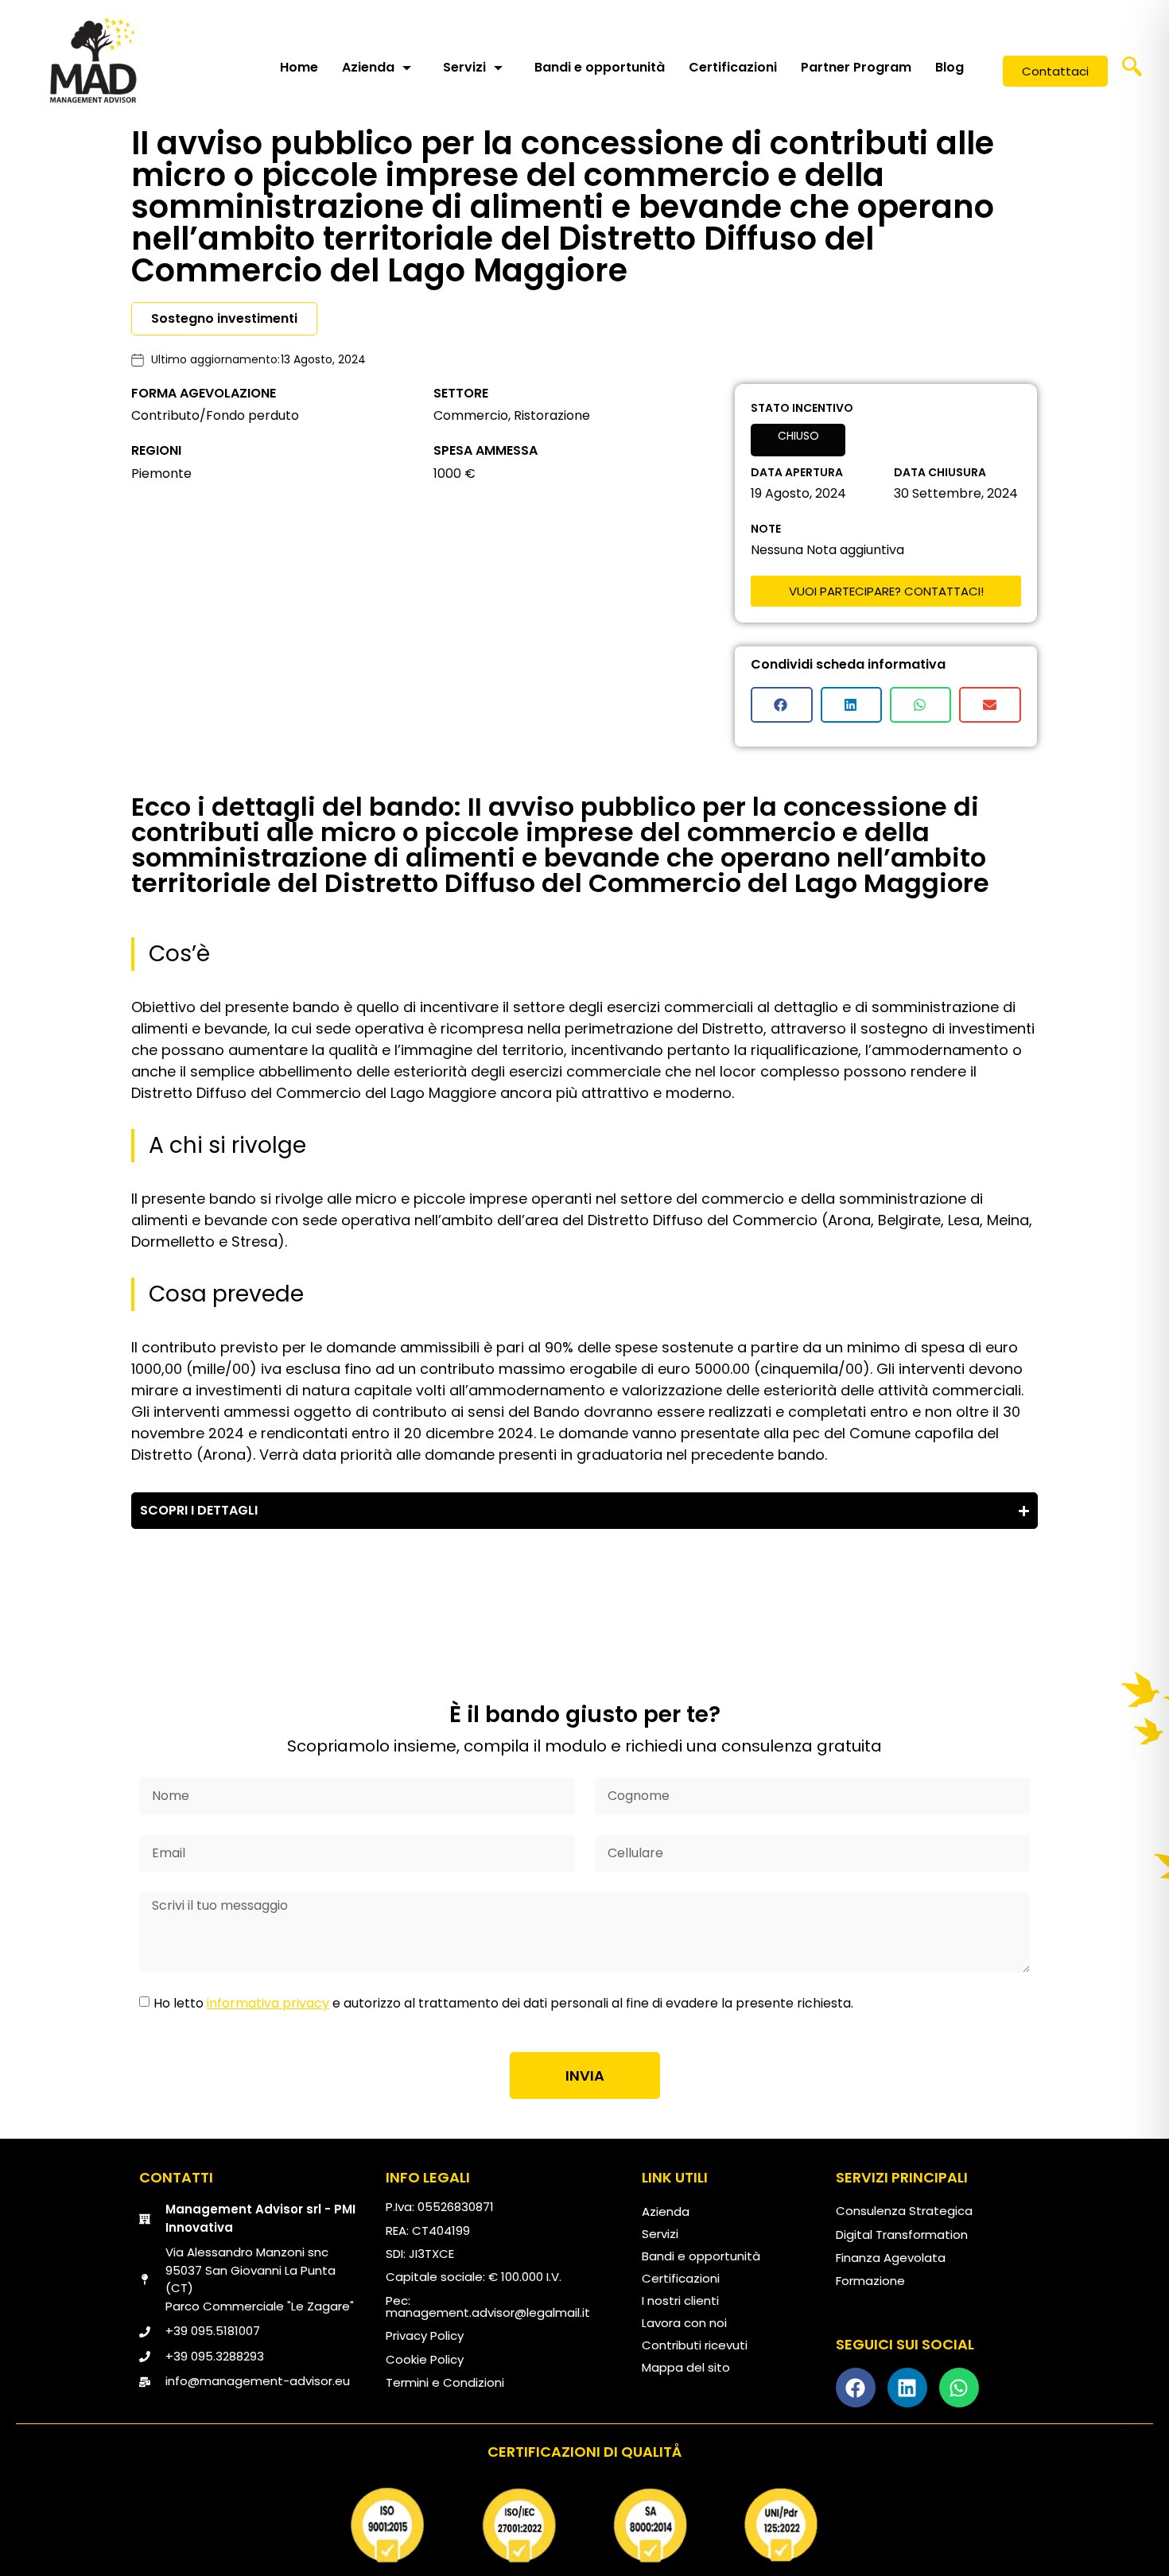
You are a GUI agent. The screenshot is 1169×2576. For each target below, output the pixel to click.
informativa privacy (268, 2003)
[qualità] (584, 2525)
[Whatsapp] (959, 2388)
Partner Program (856, 67)
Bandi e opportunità (600, 67)
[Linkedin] (907, 2388)
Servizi (464, 67)
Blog (950, 67)
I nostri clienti (680, 2301)
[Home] (93, 60)
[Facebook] (856, 2388)
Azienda (368, 67)
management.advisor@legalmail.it (488, 2312)
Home (299, 67)
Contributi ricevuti (695, 2345)
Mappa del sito (686, 2367)
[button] (1132, 72)
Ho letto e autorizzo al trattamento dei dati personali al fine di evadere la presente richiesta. (503, 2003)
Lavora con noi (684, 2323)
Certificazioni (733, 67)
